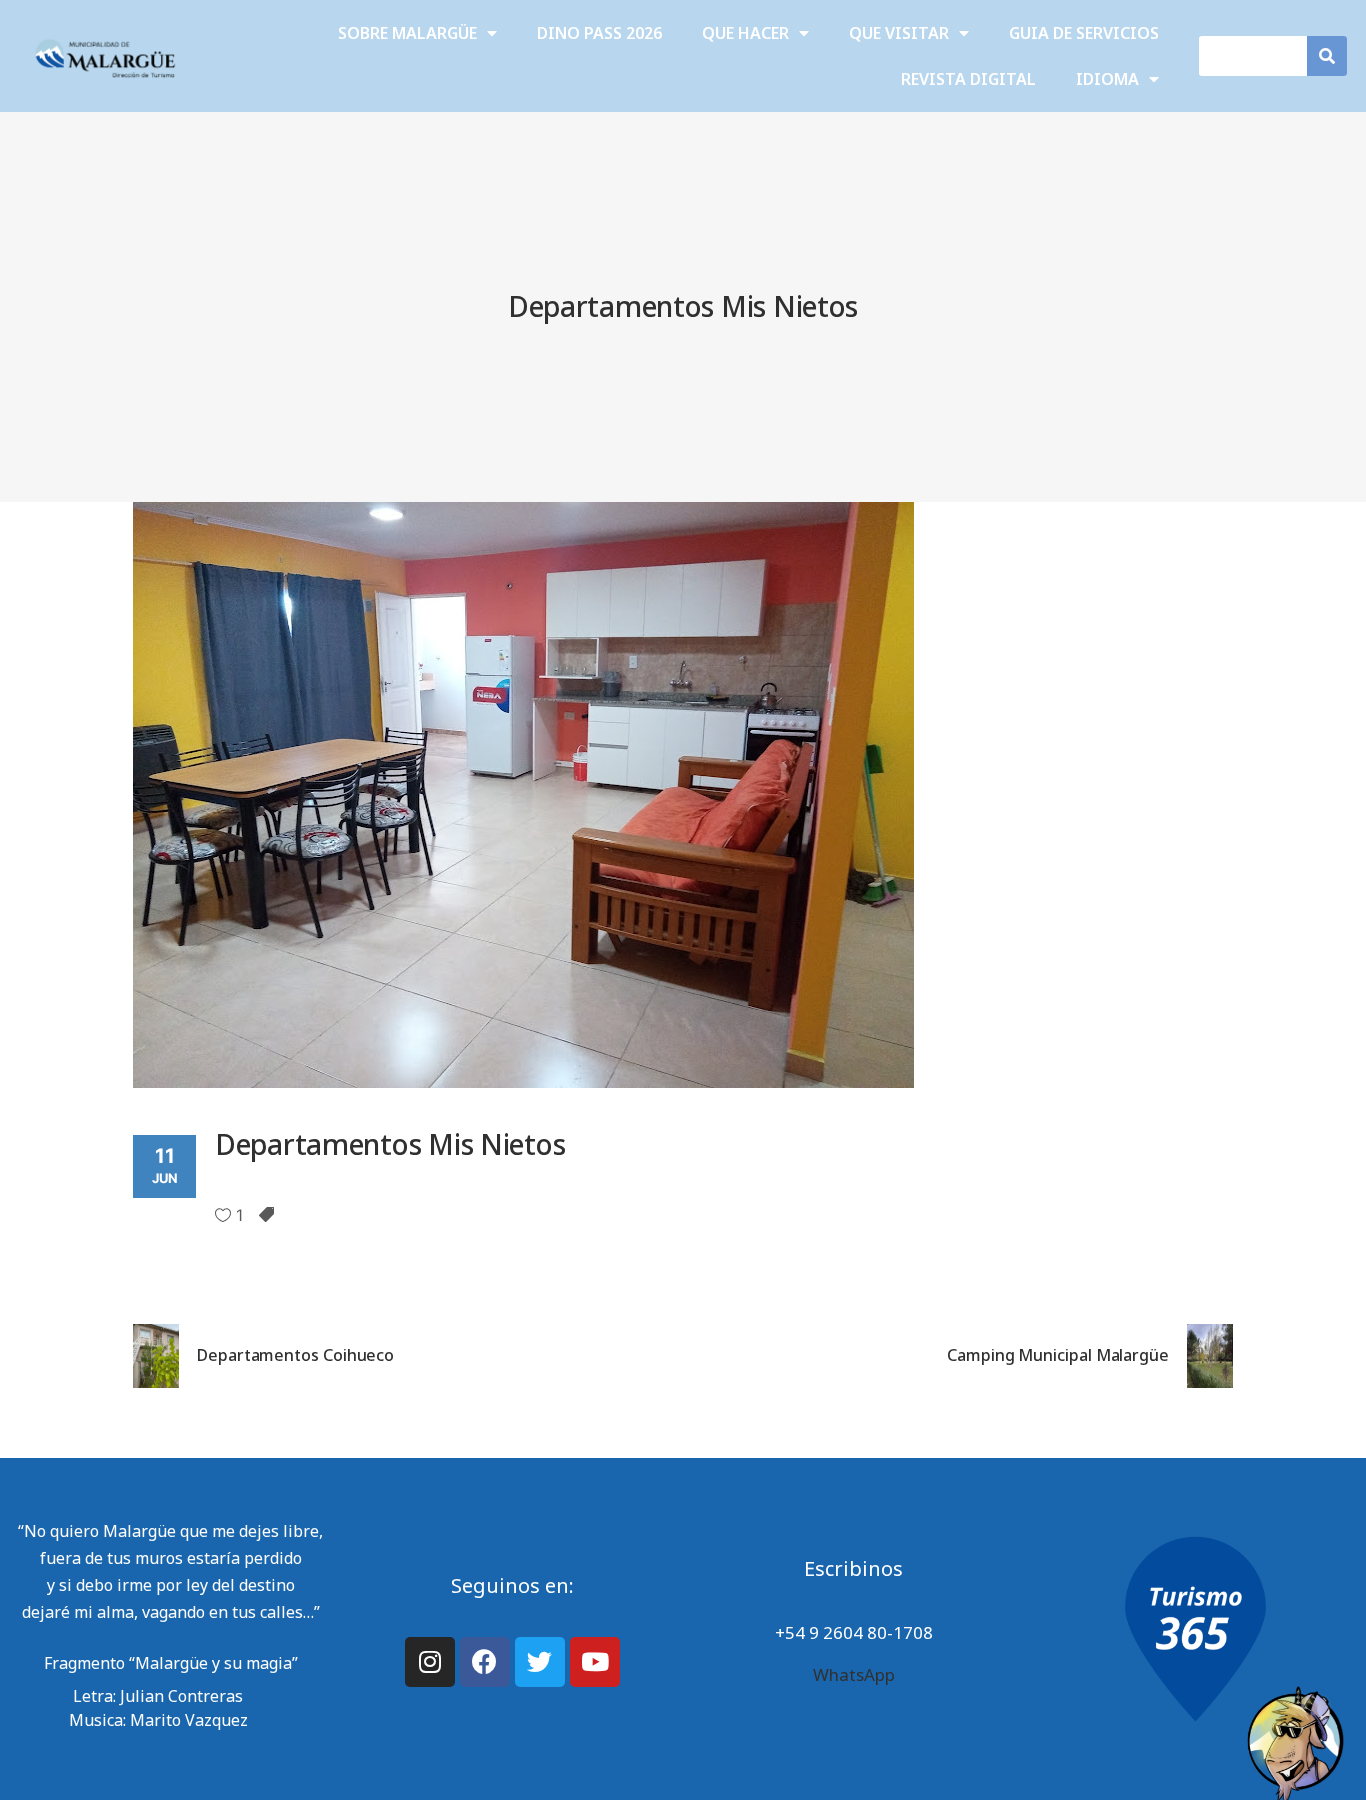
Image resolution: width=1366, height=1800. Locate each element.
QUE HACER (745, 33)
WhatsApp (854, 1674)
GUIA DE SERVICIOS (1084, 33)
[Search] (1327, 56)
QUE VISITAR (899, 33)
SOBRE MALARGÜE (407, 33)
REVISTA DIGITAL (968, 79)
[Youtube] (595, 1662)
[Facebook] (485, 1662)
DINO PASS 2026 (599, 33)
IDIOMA (1107, 79)
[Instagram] (430, 1662)
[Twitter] (540, 1662)
